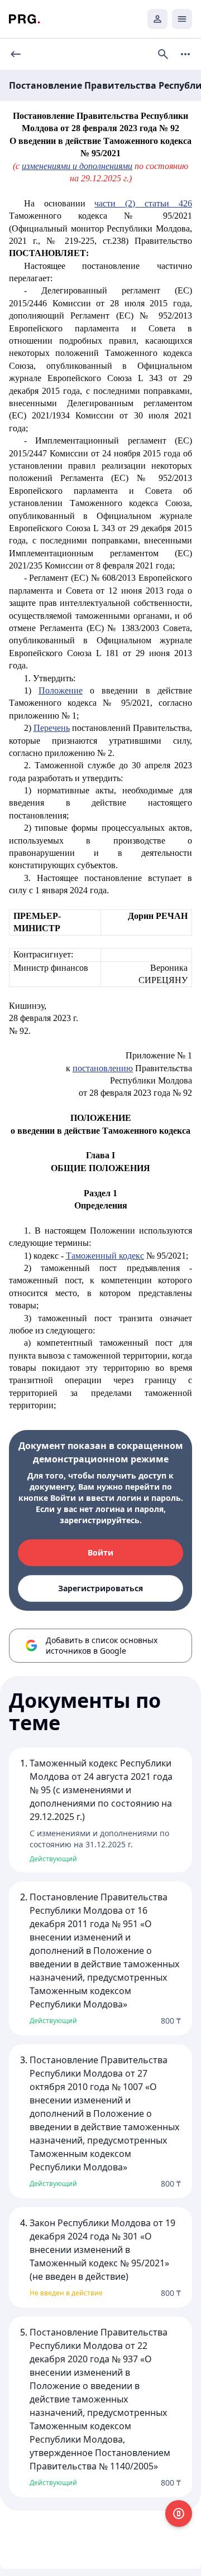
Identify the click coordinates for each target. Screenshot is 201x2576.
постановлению (103, 1068)
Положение (61, 690)
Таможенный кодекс (105, 1256)
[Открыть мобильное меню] (182, 19)
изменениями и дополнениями (77, 166)
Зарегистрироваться (100, 1588)
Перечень (52, 728)
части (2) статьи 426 (143, 203)
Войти (100, 1552)
